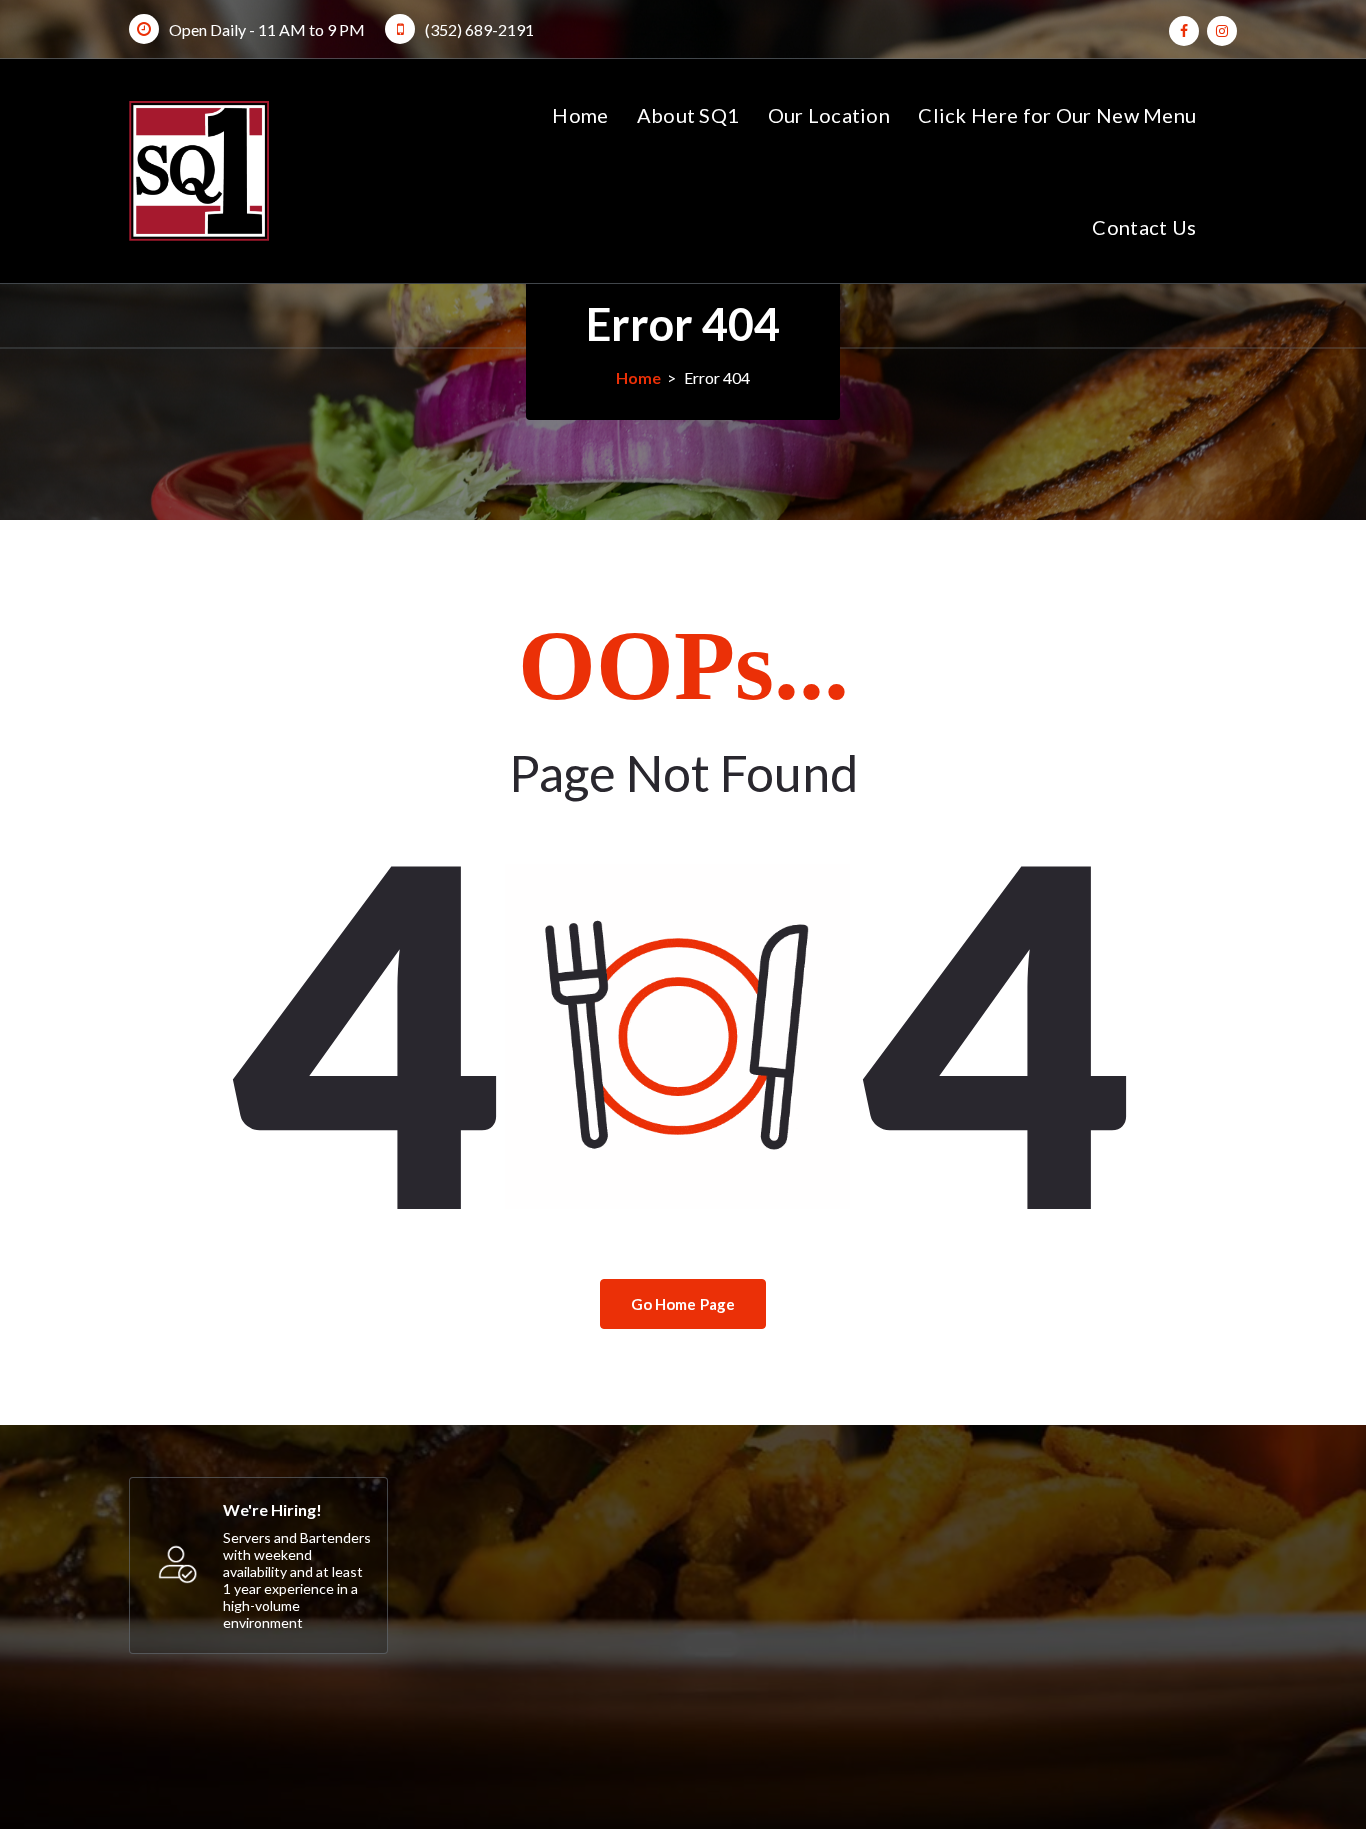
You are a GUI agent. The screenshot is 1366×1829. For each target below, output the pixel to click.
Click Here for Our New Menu (1057, 115)
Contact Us (1144, 227)
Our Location (829, 115)
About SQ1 (688, 115)
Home (580, 115)
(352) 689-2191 (479, 29)
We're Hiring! (272, 1509)
